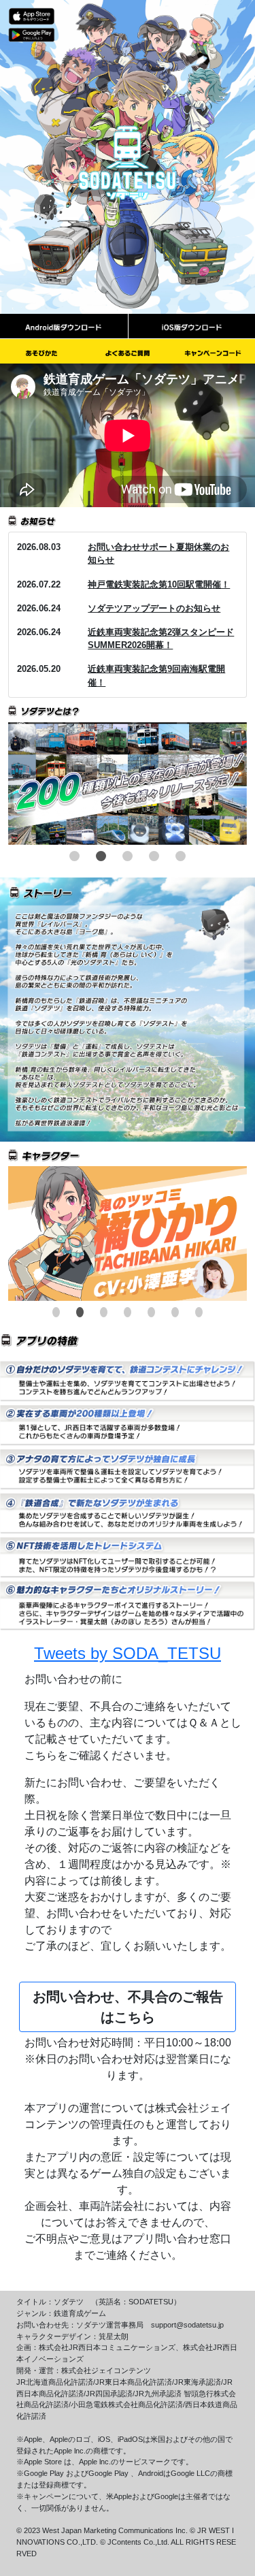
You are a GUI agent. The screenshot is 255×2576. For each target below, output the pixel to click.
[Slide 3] (128, 856)
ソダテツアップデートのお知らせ (154, 608)
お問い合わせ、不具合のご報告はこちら (128, 2007)
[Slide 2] (101, 856)
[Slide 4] (154, 856)
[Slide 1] (74, 856)
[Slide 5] (181, 856)
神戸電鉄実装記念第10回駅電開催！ (159, 584)
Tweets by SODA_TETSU (128, 1653)
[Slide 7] (199, 1312)
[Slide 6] (175, 1312)
